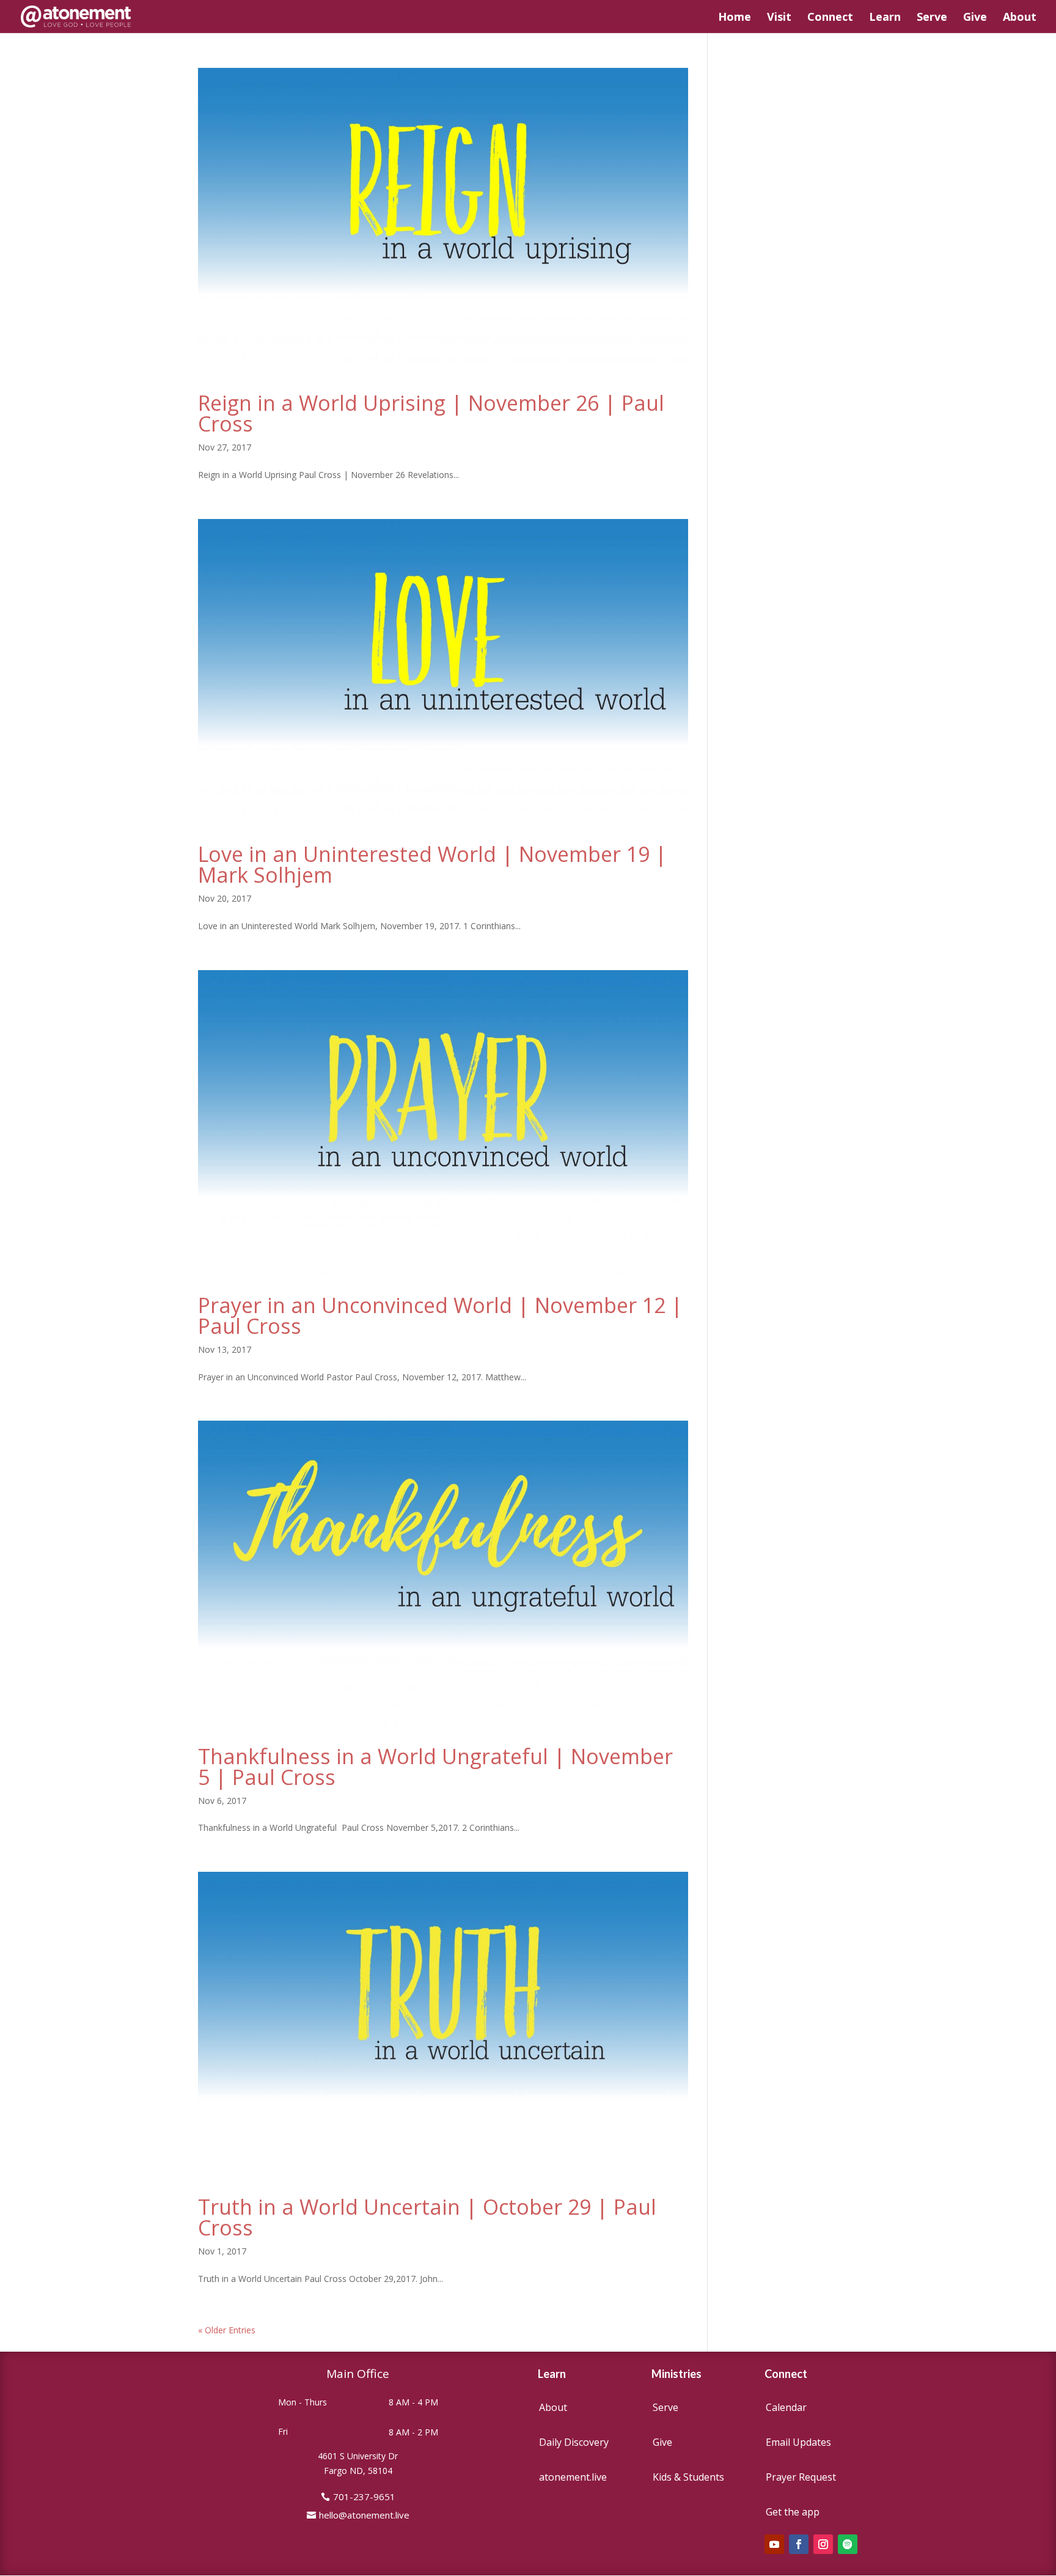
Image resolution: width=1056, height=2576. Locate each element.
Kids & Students (688, 2477)
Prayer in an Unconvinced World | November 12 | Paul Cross (440, 1316)
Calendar (786, 2407)
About (1020, 18)
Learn (885, 18)
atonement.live (573, 2477)
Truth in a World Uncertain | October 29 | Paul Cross (427, 2217)
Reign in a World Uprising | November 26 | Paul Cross (431, 413)
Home (735, 18)
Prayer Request (801, 2477)
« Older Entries (227, 2330)
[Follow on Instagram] (823, 2544)
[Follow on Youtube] (774, 2544)
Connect (830, 18)
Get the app (793, 2512)
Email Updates (798, 2442)
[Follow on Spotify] (848, 2544)
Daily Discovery (574, 2442)
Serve (932, 18)
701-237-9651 (364, 2497)
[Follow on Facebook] (799, 2544)
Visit (779, 18)
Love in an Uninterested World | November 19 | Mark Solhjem (432, 864)
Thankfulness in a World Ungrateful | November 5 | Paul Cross (435, 1767)
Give (975, 18)
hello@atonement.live (364, 2515)
